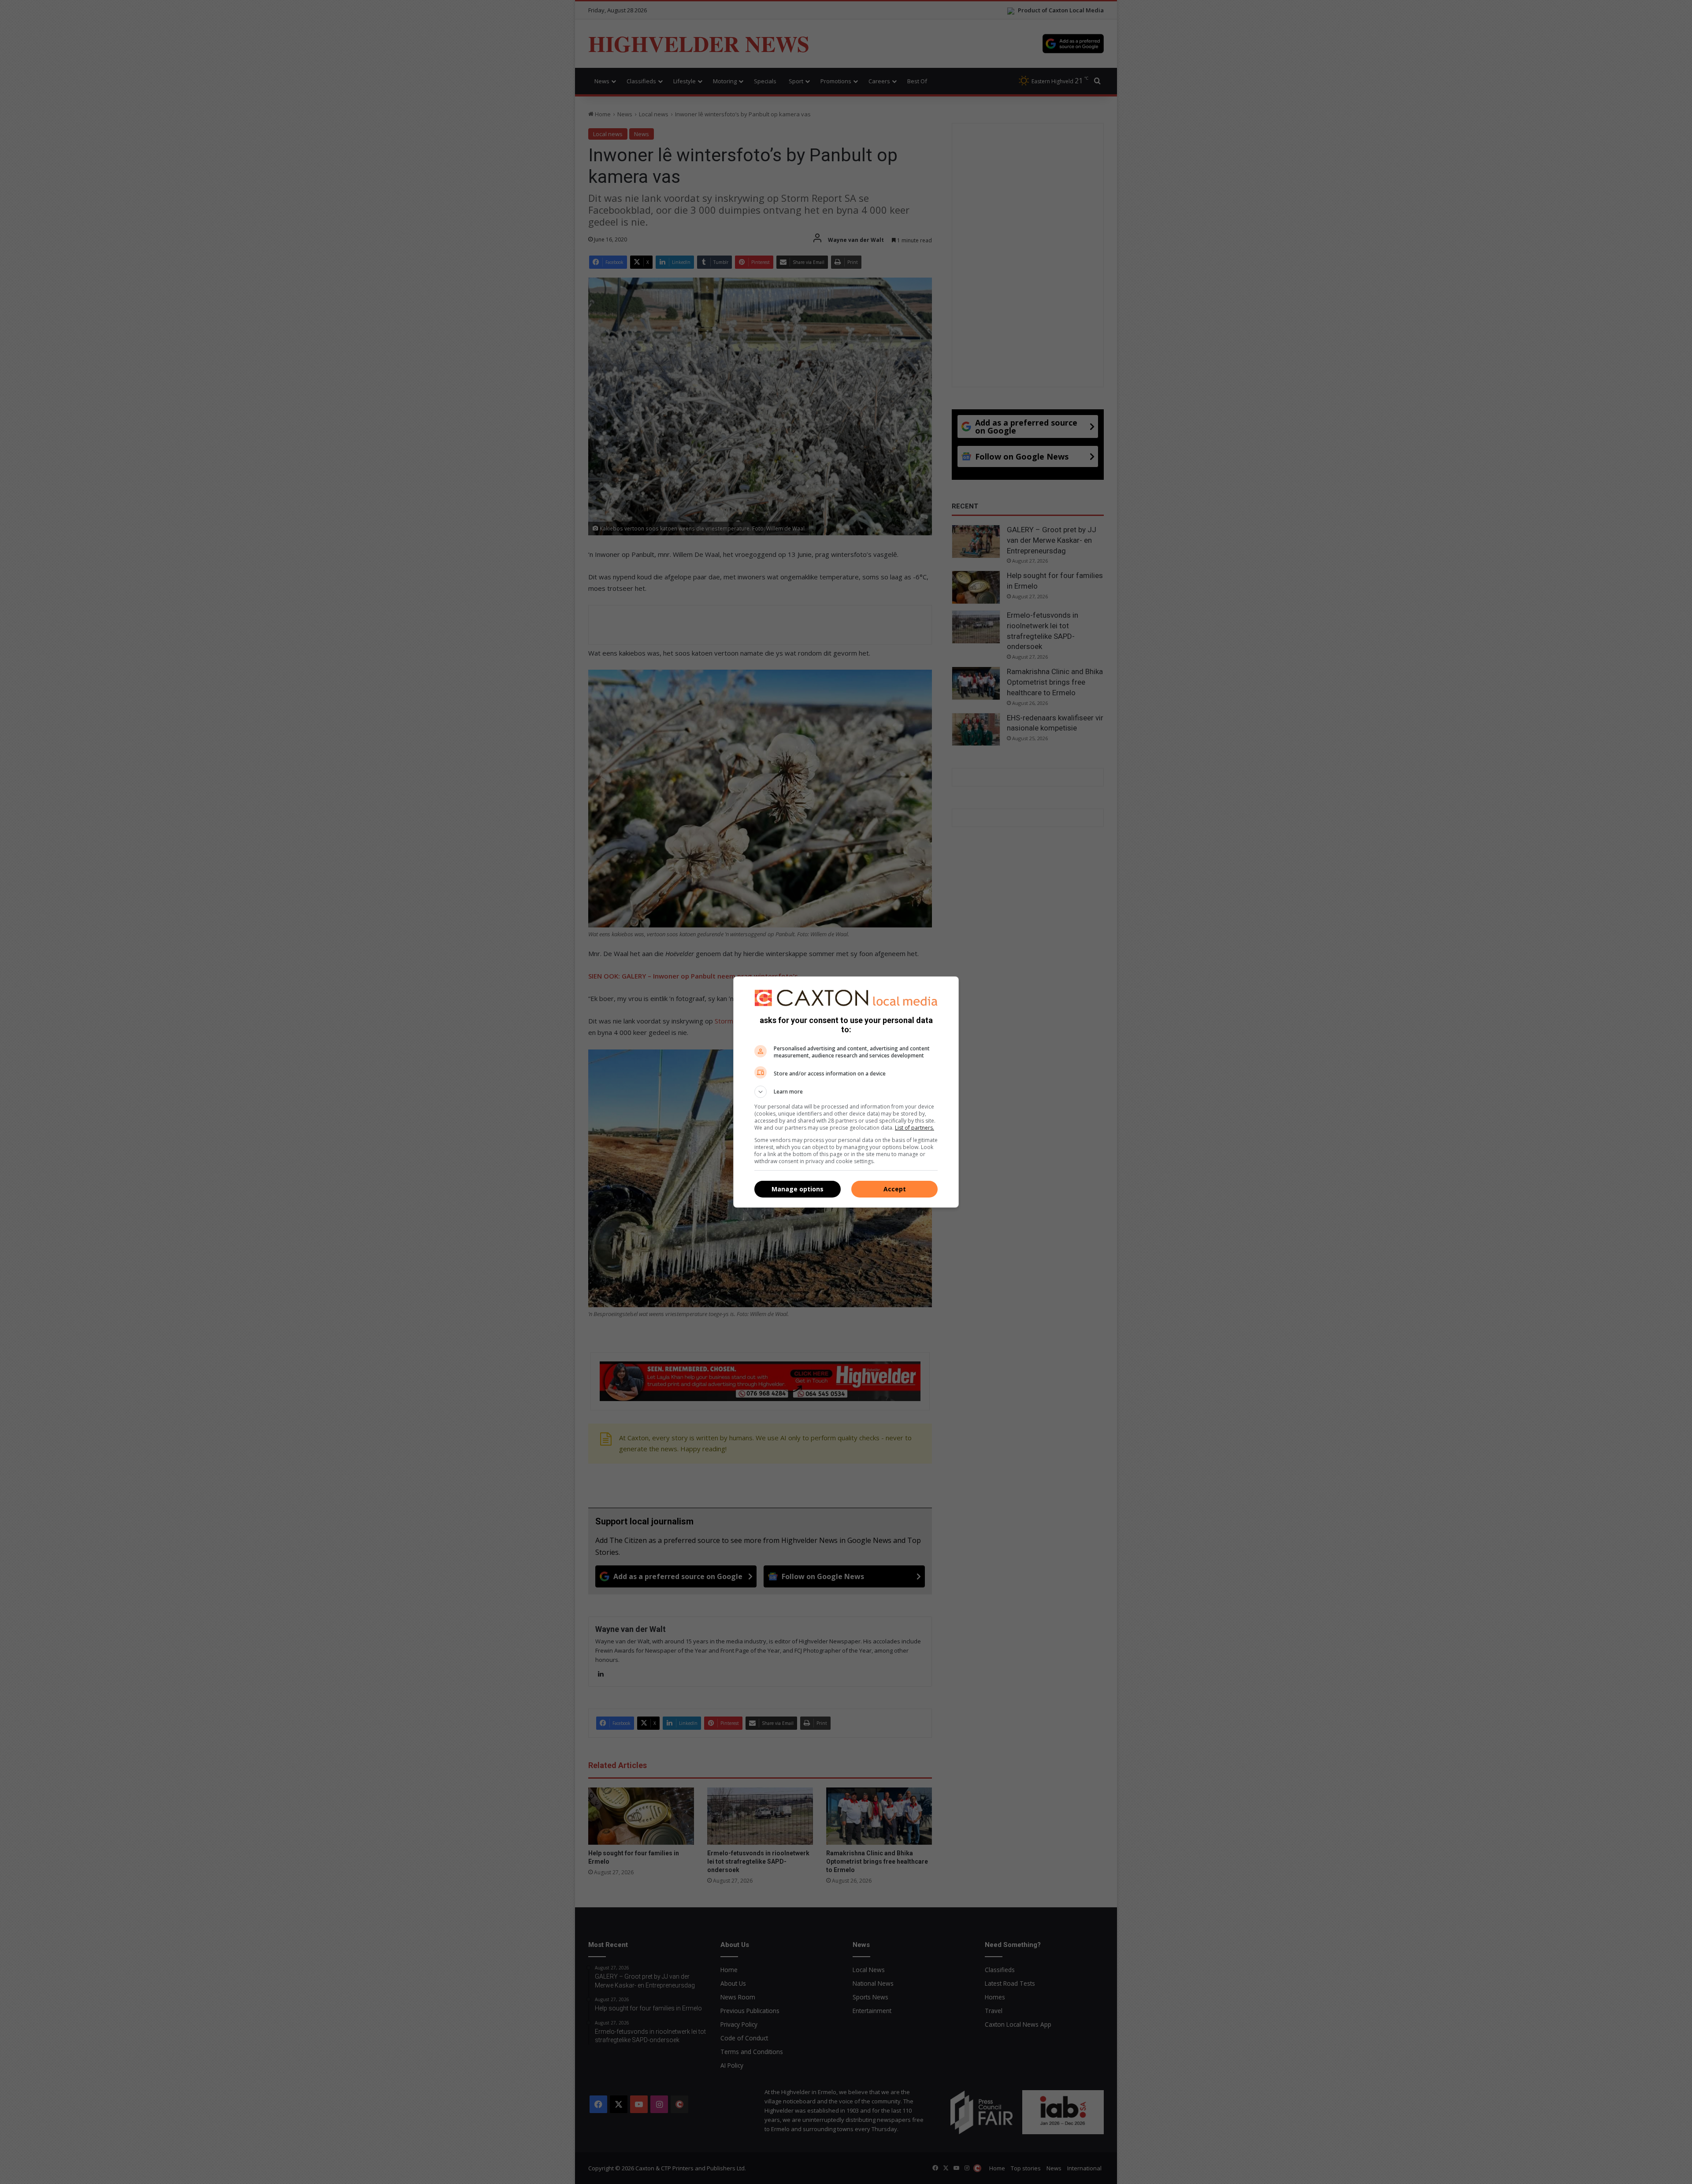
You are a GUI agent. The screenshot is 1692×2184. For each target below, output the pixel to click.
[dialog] (846, 1092)
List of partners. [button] (915, 1128)
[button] (846, 1092)
